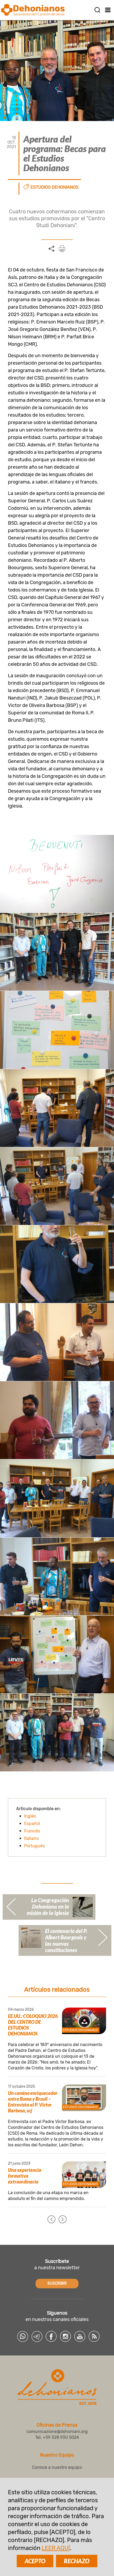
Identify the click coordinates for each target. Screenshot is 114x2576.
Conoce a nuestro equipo (57, 2467)
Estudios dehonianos (54, 187)
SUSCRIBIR (57, 2283)
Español (32, 1824)
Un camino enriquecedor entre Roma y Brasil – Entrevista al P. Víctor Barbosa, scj (33, 2102)
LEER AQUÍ (56, 2548)
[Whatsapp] (23, 2336)
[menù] (108, 10)
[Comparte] (51, 249)
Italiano (31, 1838)
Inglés (30, 1816)
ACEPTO (35, 2561)
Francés (32, 1831)
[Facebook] (51, 2336)
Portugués (34, 1846)
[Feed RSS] (94, 2336)
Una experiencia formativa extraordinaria (25, 2176)
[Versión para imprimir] (62, 249)
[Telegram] (37, 2336)
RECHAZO (77, 2561)
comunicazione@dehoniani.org (57, 2432)
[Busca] (97, 10)
